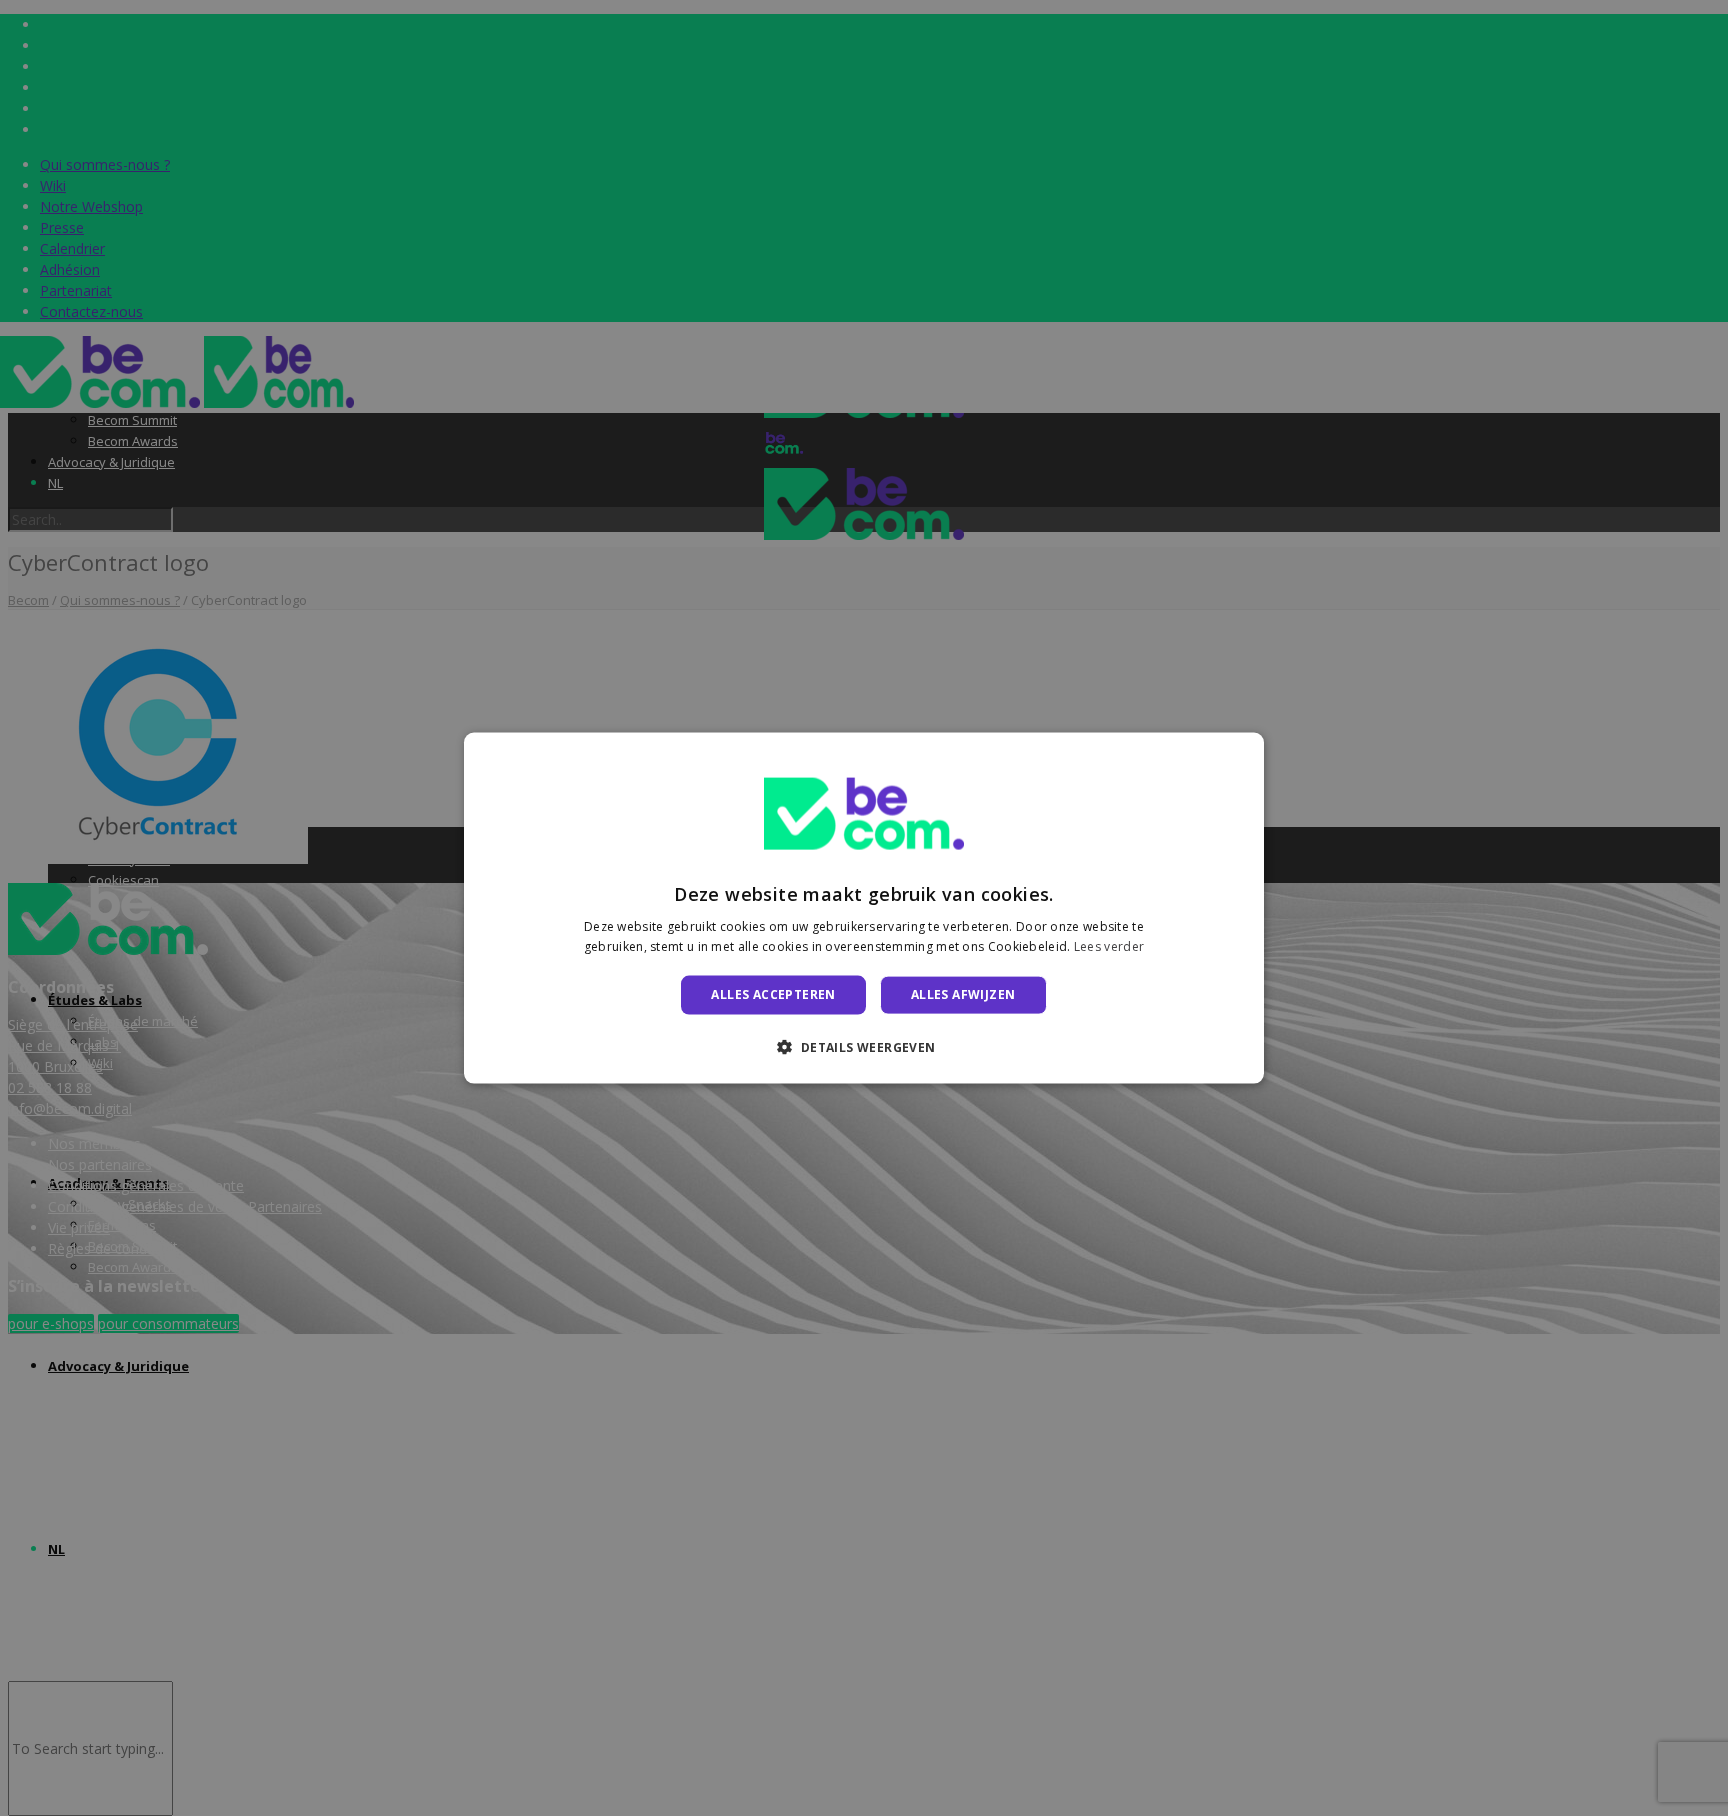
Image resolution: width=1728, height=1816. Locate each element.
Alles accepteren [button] (773, 994)
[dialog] (864, 908)
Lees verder (1109, 945)
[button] (863, 1046)
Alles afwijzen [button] (963, 994)
